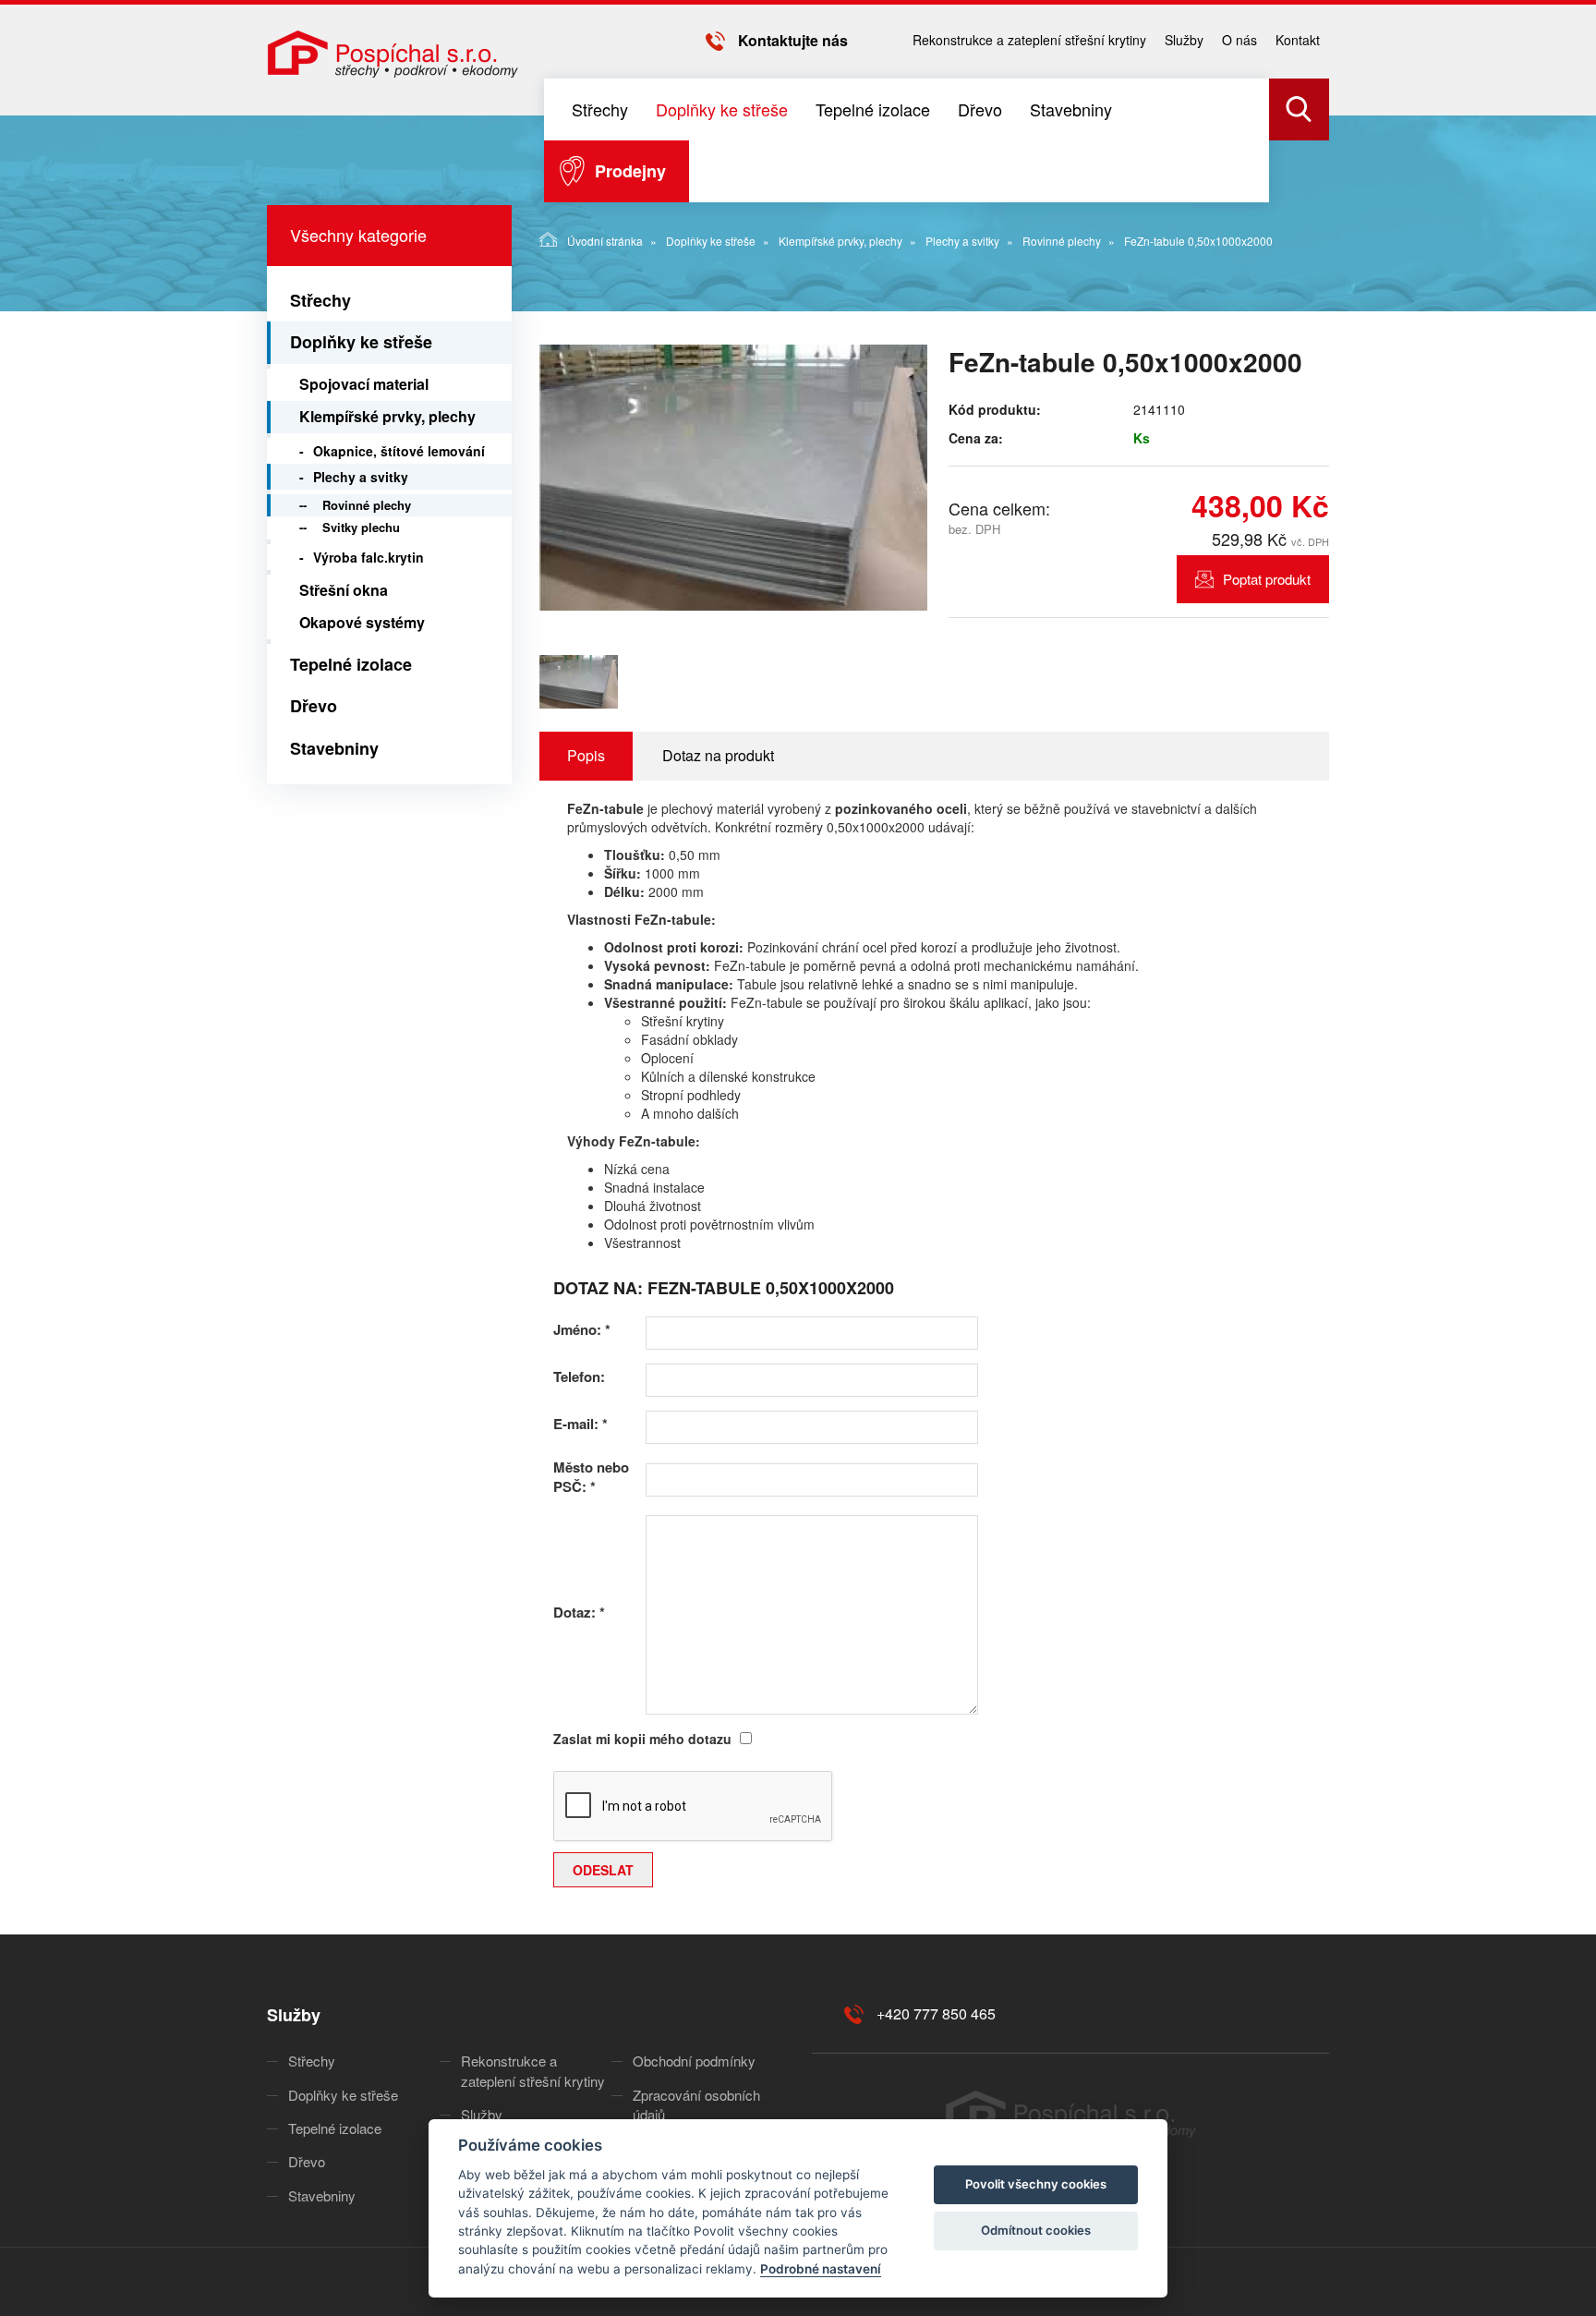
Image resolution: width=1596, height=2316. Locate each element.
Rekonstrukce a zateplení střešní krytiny (1029, 40)
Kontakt (1298, 40)
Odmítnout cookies (1036, 2230)
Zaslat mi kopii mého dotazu (642, 1739)
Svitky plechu (361, 527)
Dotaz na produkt (718, 755)
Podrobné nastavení (821, 2269)
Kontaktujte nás (793, 40)
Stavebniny (1071, 109)
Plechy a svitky (962, 241)
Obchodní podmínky (694, 2061)
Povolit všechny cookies (1036, 2184)
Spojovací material (364, 384)
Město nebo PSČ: (591, 1477)
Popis (586, 755)
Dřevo (980, 109)
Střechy (600, 109)
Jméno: (582, 1330)
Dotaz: (579, 1613)
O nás (1239, 40)
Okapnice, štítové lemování (399, 451)
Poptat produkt (1267, 579)
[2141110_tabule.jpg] (733, 478)
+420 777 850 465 (936, 2013)
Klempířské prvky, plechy (840, 241)
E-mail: (580, 1424)
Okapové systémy (362, 622)
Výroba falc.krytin (369, 557)
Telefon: (579, 1377)
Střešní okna (344, 590)
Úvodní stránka (605, 241)
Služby (1184, 40)
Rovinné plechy (1062, 241)
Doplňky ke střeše (722, 109)
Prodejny (630, 171)
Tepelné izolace (873, 109)
